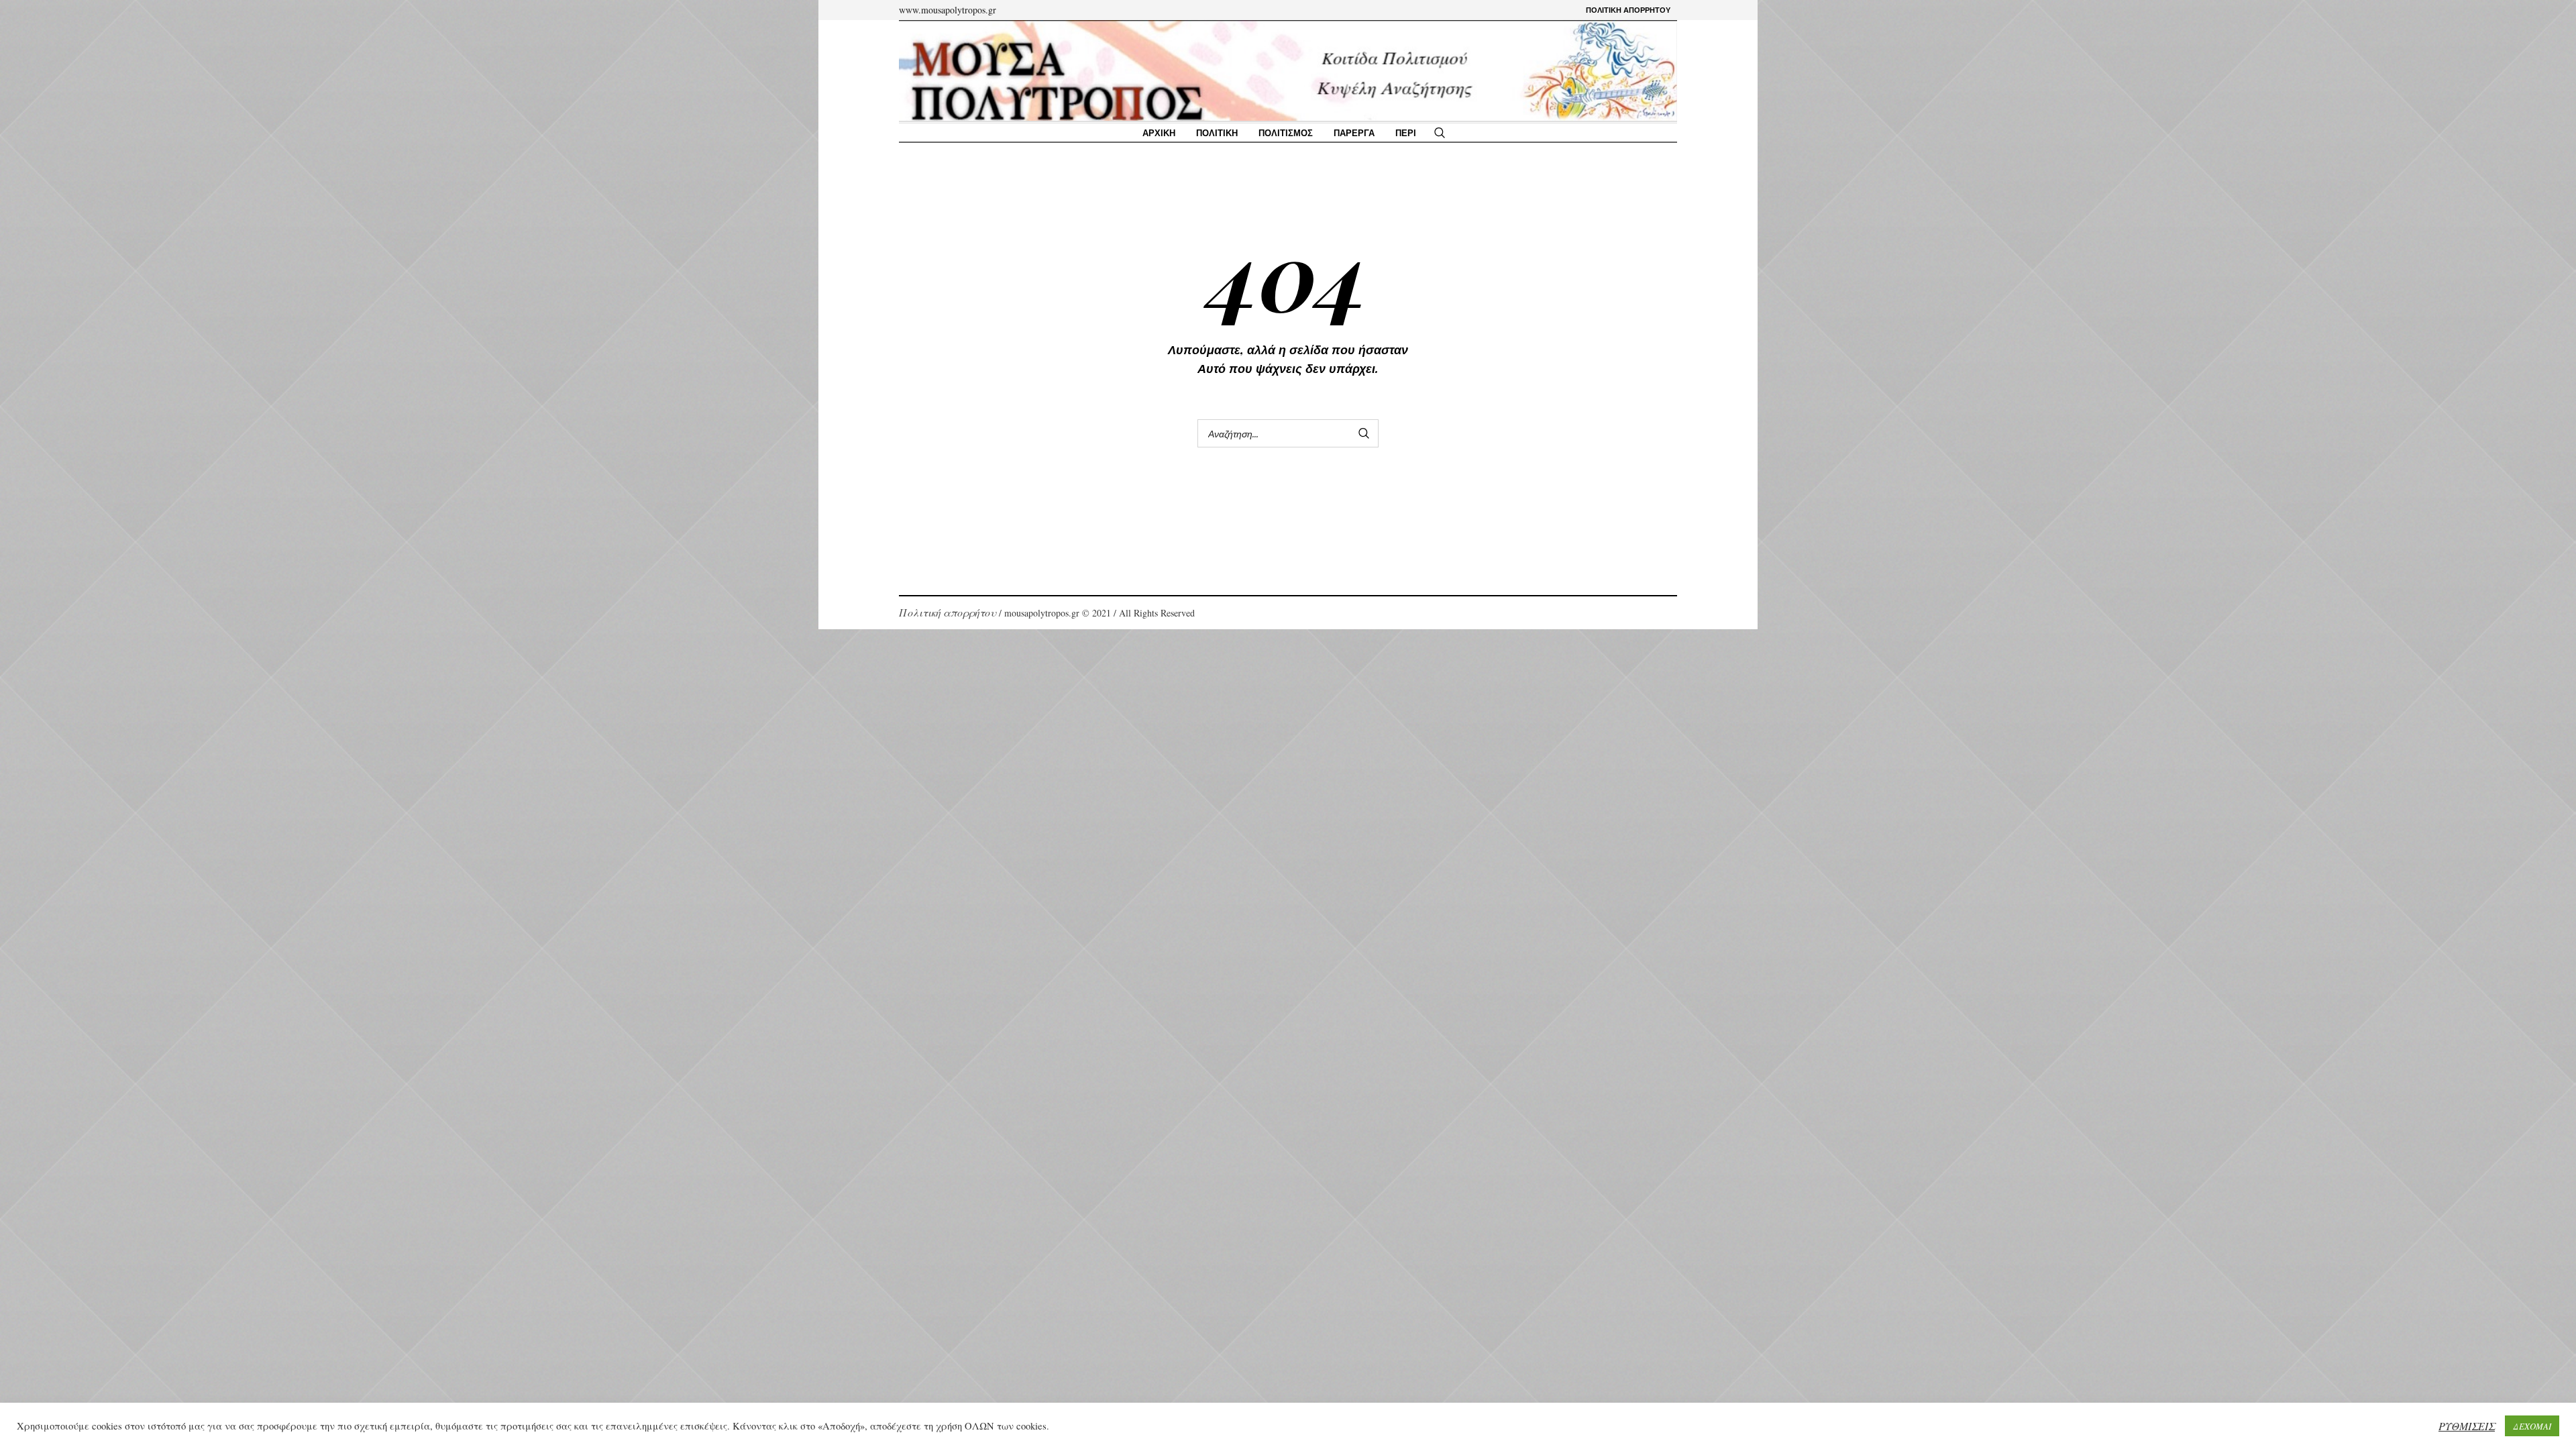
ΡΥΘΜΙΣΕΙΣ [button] (2467, 1426)
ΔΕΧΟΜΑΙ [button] (2532, 1426)
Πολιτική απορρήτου (948, 612)
